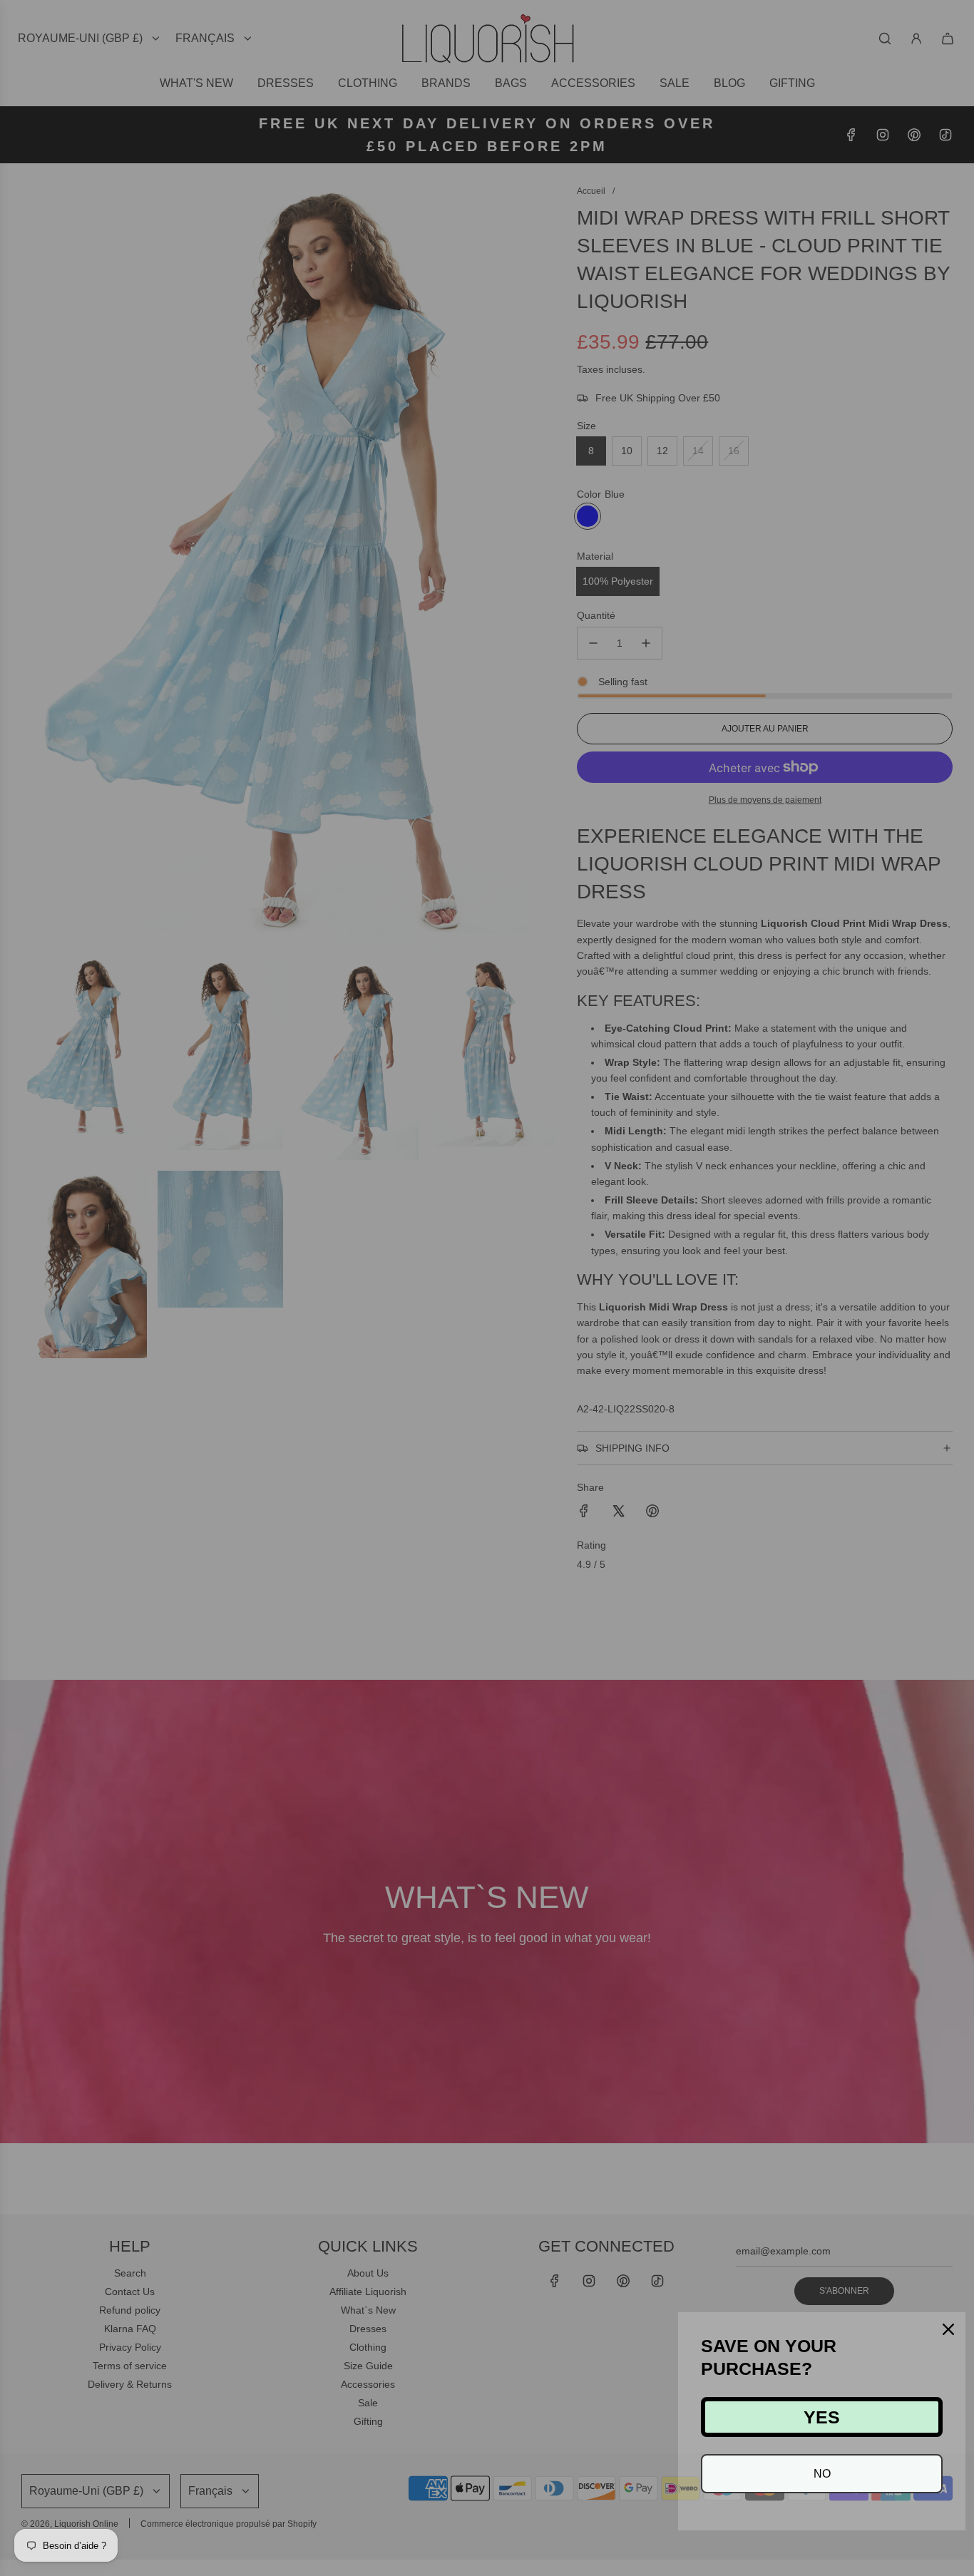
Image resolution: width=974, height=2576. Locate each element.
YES (822, 2417)
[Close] (948, 2329)
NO (822, 2474)
